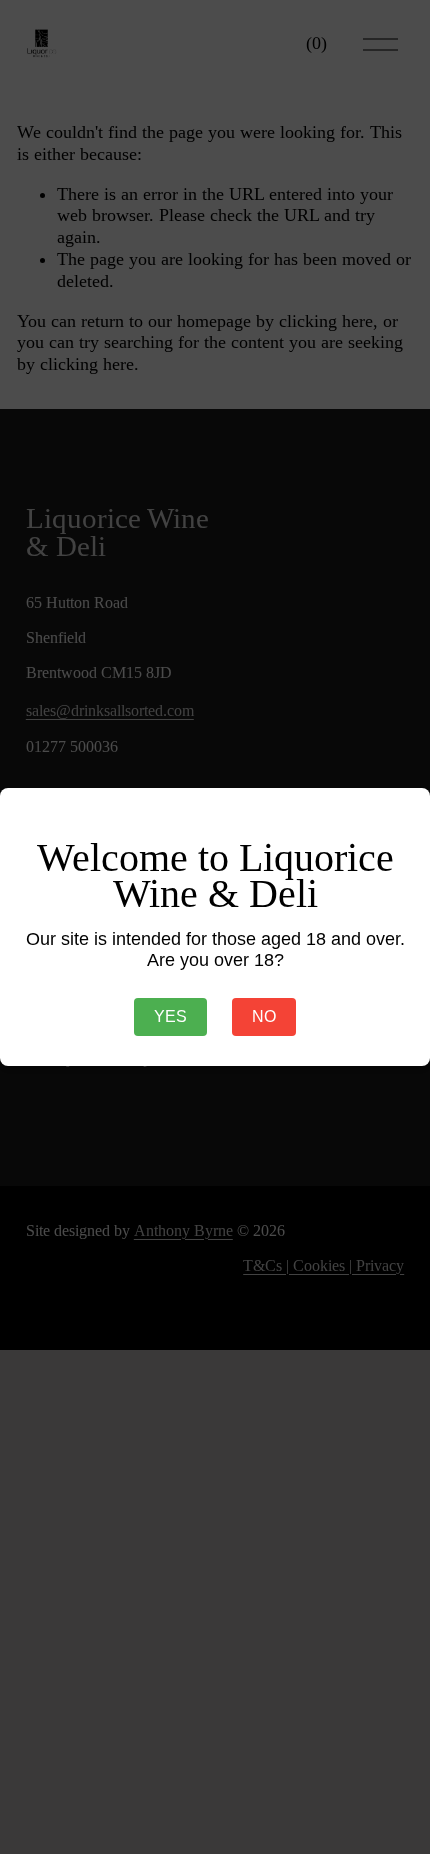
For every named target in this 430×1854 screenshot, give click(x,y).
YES (170, 1016)
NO (264, 1016)
